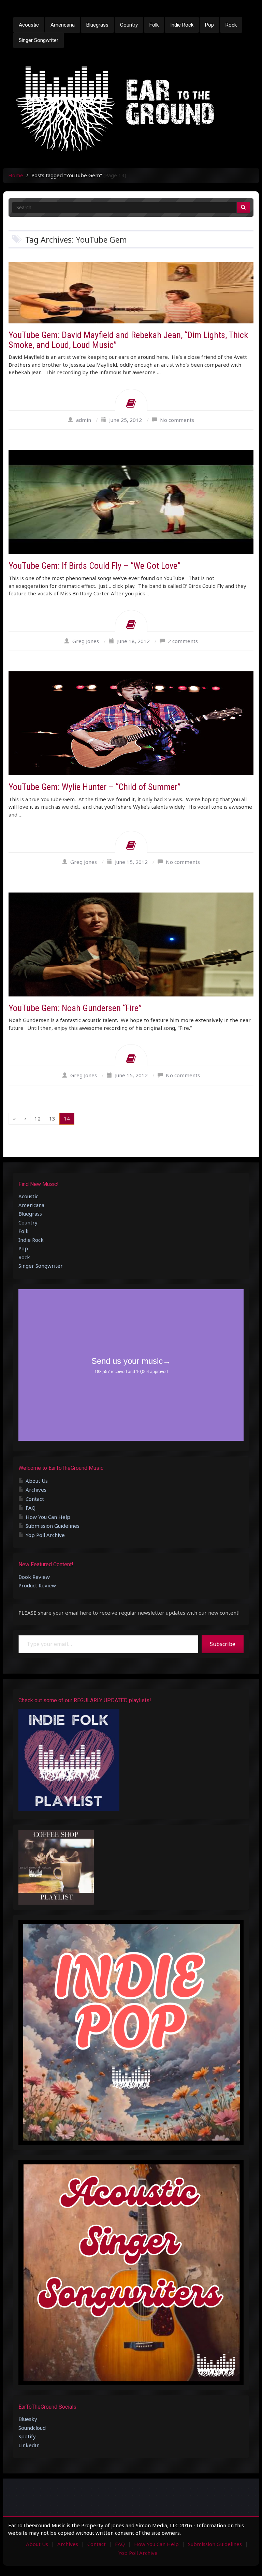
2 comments (183, 641)
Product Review (37, 1585)
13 (52, 1118)
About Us (37, 1481)
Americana (63, 25)
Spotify (27, 2436)
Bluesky (28, 2419)
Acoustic (29, 25)
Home (16, 175)
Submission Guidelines (53, 1526)
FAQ (31, 1508)
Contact (35, 1499)
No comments (177, 420)
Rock (231, 25)
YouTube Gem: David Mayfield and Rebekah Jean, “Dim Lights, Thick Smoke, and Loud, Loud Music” (128, 340)
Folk (154, 25)
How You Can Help (48, 1517)
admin (84, 420)
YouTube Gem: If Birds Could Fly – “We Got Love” (94, 566)
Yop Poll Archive (45, 1535)
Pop (209, 25)
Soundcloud (32, 2428)
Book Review (34, 1577)
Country (129, 25)
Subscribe (223, 1644)
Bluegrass (97, 25)
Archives (36, 1490)
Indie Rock (182, 25)
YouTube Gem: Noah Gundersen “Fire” (75, 1008)
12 (38, 1118)
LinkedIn (29, 2445)
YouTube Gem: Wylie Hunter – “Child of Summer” (94, 787)
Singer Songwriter (39, 40)
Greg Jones (86, 641)
